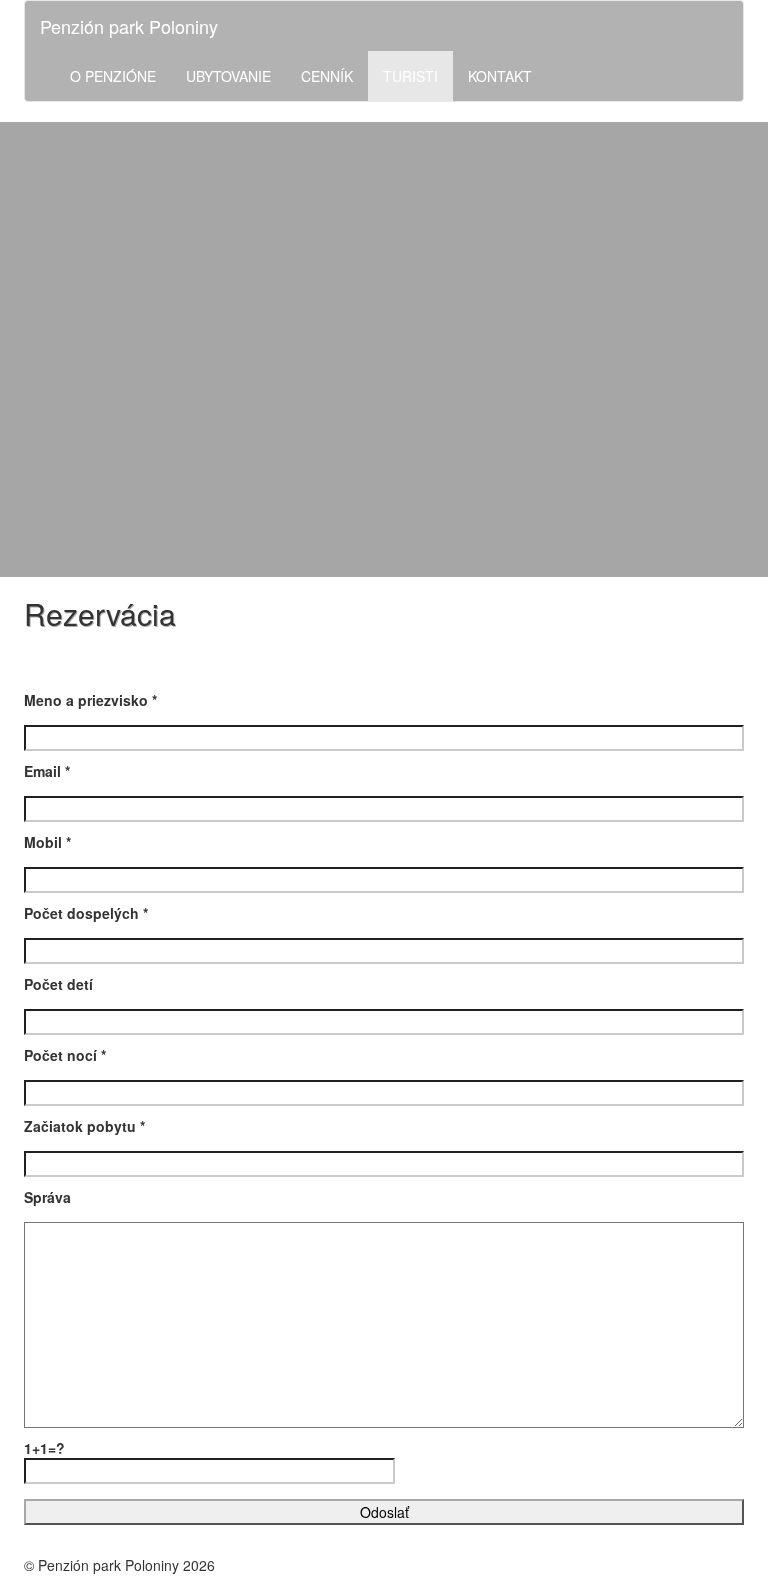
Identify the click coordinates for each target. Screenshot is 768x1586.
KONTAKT (500, 76)
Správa (47, 1197)
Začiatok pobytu (84, 1126)
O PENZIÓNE (113, 76)
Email (47, 771)
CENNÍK (327, 76)
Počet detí (58, 984)
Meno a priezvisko (90, 700)
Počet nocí (65, 1055)
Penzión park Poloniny (129, 26)
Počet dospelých (86, 913)
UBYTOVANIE (228, 76)
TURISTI (410, 76)
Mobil (47, 842)
